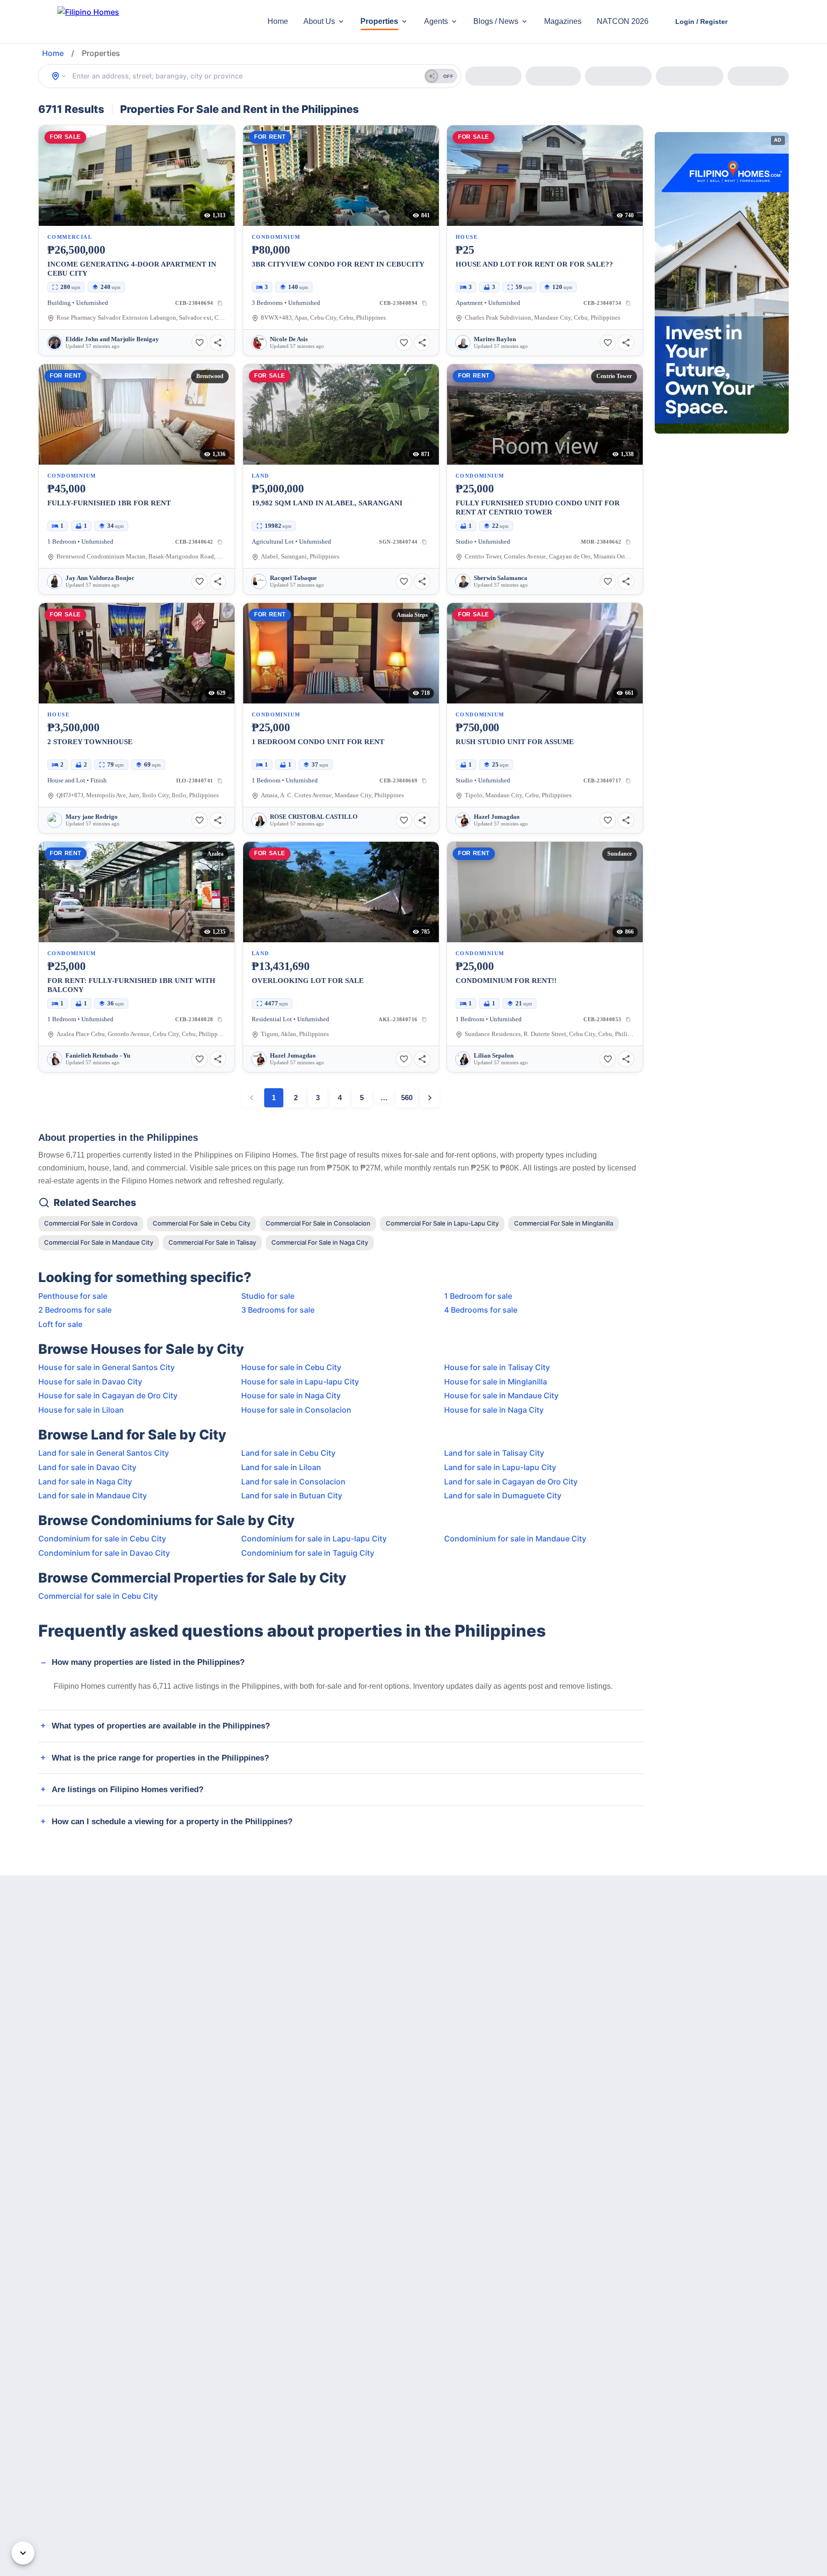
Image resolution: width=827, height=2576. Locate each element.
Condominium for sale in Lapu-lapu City (314, 1539)
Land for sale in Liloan (281, 1467)
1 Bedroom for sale (478, 1296)
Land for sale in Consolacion (293, 1482)
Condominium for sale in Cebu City (102, 1539)
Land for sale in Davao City (87, 1467)
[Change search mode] (59, 76)
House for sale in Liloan (81, 1410)
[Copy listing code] (220, 303)
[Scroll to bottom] (23, 2553)
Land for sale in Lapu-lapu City (500, 1467)
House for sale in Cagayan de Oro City (108, 1395)
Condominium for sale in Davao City (104, 1553)
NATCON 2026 (623, 21)
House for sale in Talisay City (497, 1367)
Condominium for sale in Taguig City (308, 1553)
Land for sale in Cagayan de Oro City (511, 1482)
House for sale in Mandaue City (501, 1395)
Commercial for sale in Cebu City (98, 1596)
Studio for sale (268, 1296)
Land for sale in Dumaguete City (503, 1495)
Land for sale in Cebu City (288, 1453)
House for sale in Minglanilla (496, 1382)
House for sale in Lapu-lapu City (300, 1382)
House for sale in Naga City (291, 1395)
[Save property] (200, 343)
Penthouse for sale (73, 1296)
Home (278, 21)
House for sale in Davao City (90, 1382)
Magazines (563, 21)
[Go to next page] (430, 1098)
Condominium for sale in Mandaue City (515, 1539)
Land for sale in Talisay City (494, 1453)
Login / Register (701, 22)
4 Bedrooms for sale (481, 1310)
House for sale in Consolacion (296, 1410)
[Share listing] (218, 343)
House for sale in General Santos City (106, 1367)
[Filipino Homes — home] (129, 22)
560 (407, 1098)
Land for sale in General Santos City (104, 1453)
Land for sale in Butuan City (292, 1495)
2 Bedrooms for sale (75, 1310)
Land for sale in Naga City (85, 1482)
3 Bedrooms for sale (278, 1310)
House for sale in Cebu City (291, 1367)
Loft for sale (60, 1324)
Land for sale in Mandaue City (93, 1495)
